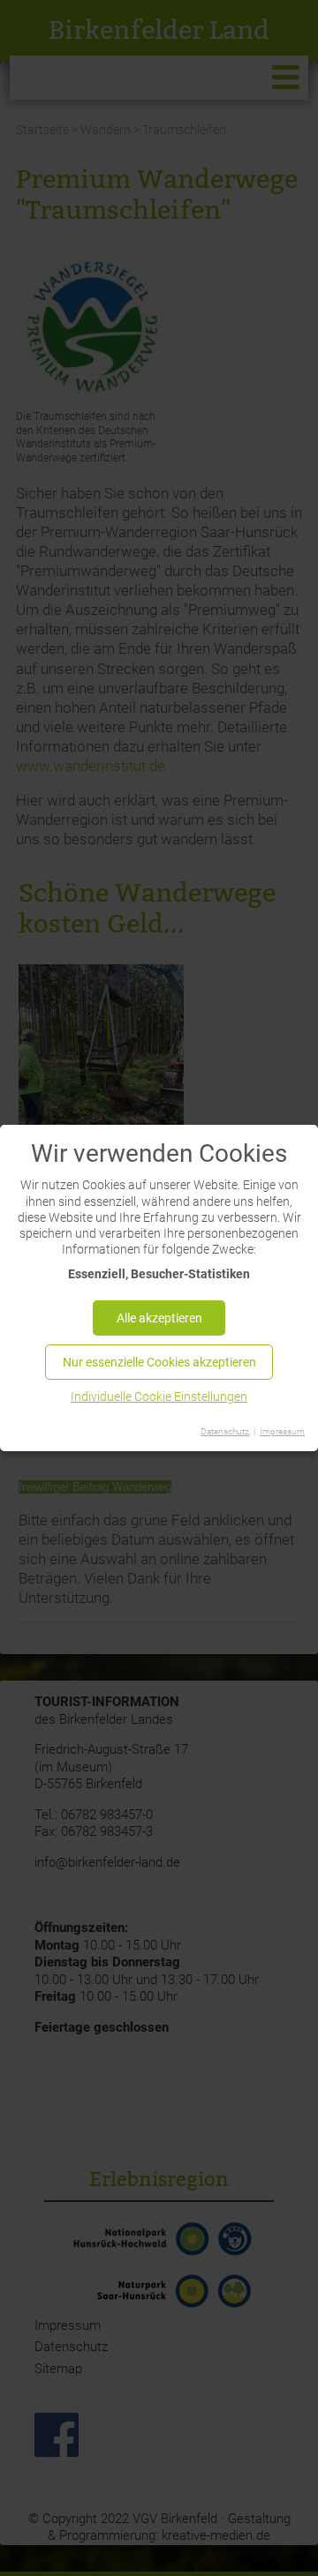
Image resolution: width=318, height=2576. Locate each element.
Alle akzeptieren (159, 1318)
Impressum (282, 1431)
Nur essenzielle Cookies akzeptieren (159, 1362)
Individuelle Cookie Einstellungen (159, 1397)
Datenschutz (225, 1431)
